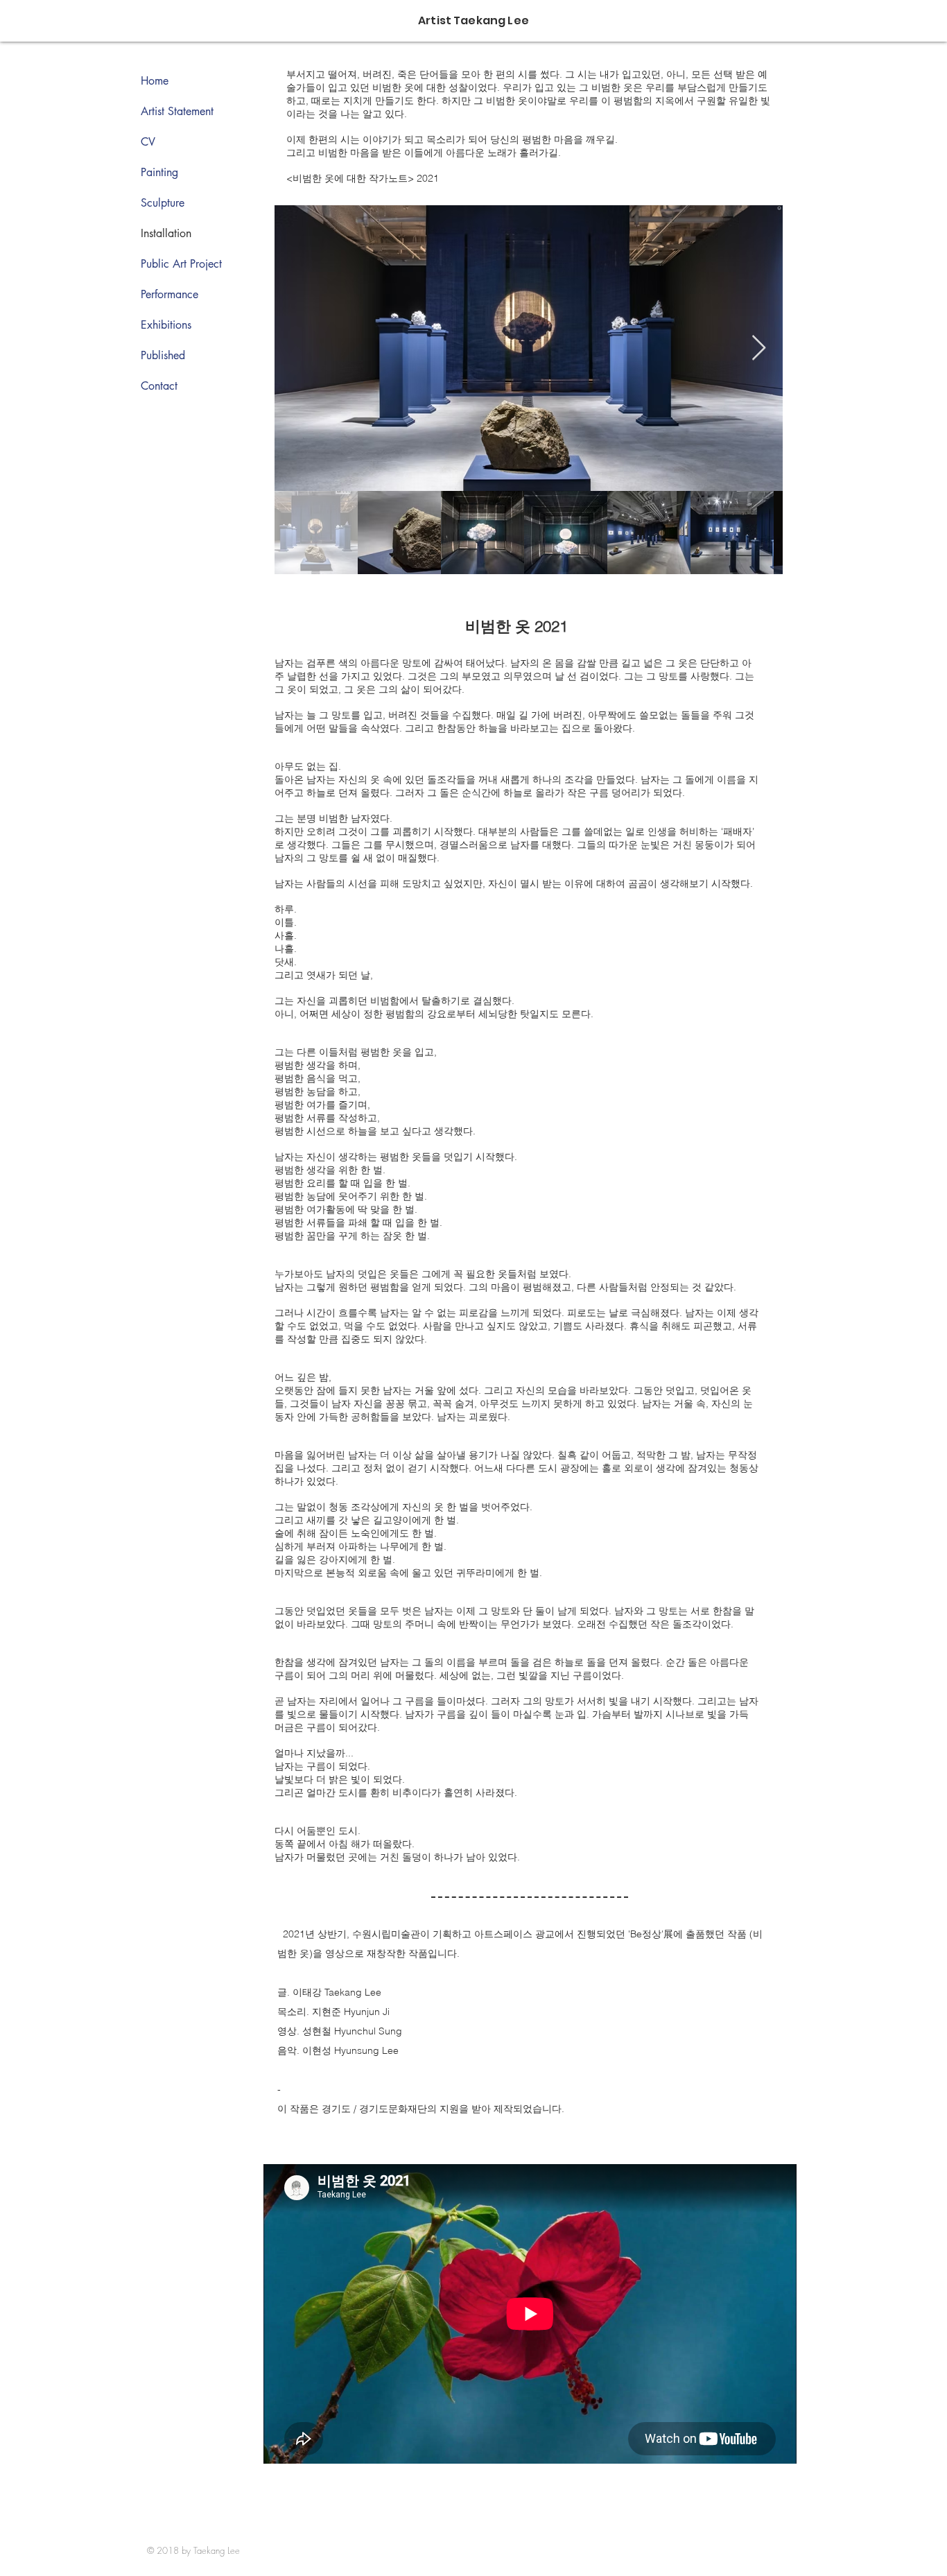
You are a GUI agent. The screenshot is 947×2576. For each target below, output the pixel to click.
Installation (166, 233)
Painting (159, 172)
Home (155, 81)
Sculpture (163, 203)
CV (148, 142)
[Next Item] (759, 348)
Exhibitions (166, 325)
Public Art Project (181, 264)
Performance (170, 294)
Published (163, 355)
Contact (159, 386)
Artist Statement (177, 111)
